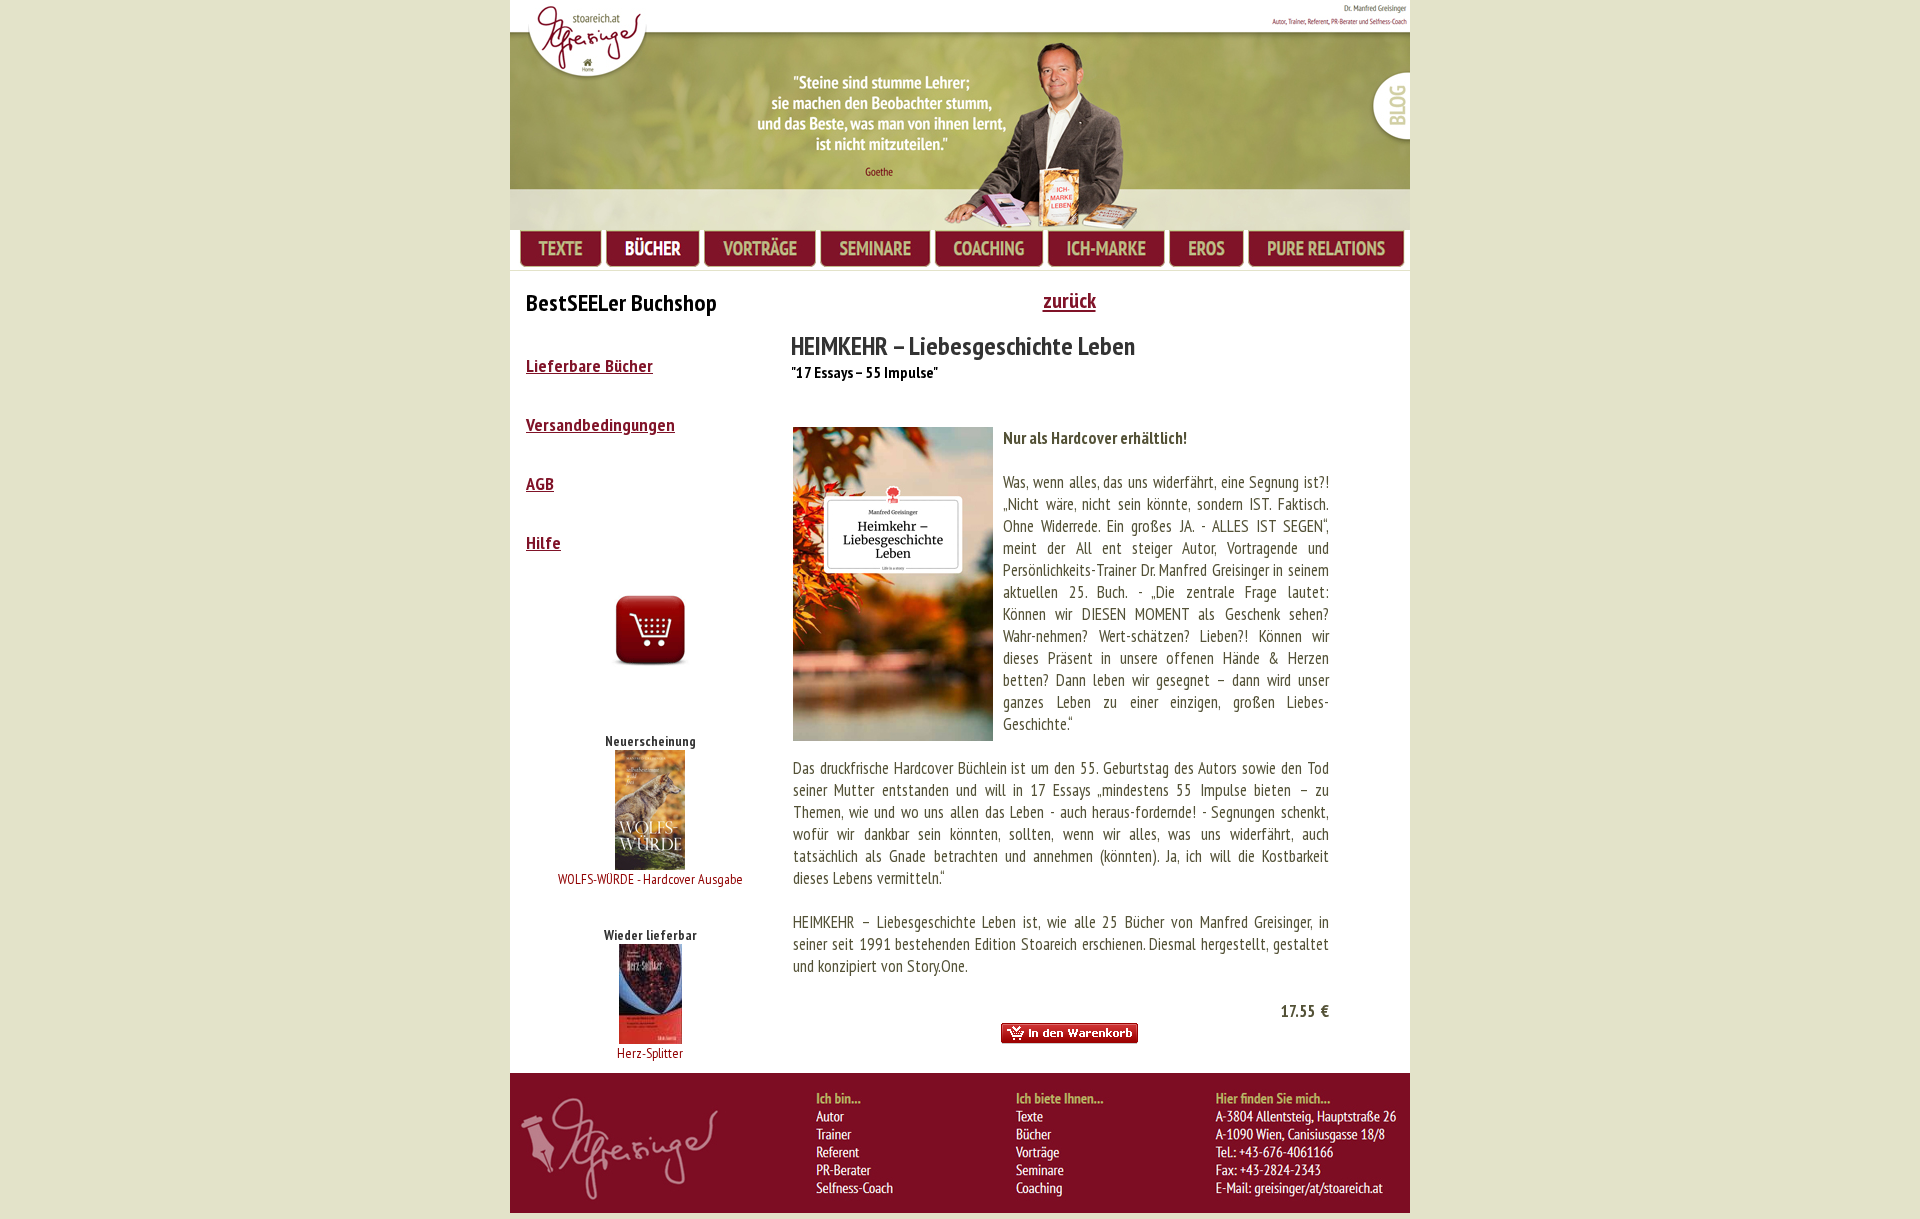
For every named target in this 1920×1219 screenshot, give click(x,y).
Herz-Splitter (650, 1053)
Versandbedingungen (600, 424)
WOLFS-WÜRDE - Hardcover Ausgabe (650, 879)
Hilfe (543, 542)
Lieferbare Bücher (589, 365)
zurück (1069, 300)
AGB (540, 483)
